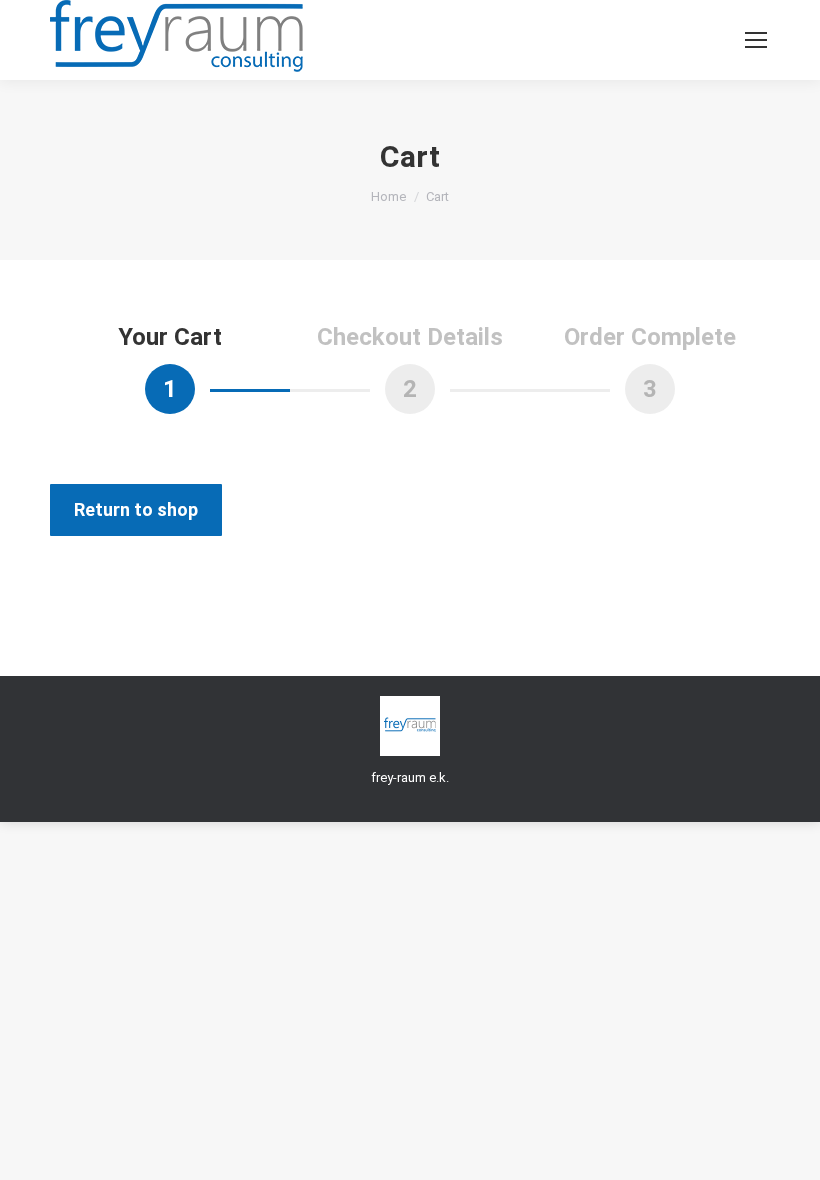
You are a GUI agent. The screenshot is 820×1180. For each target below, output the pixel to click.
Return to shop (136, 509)
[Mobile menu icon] (756, 40)
